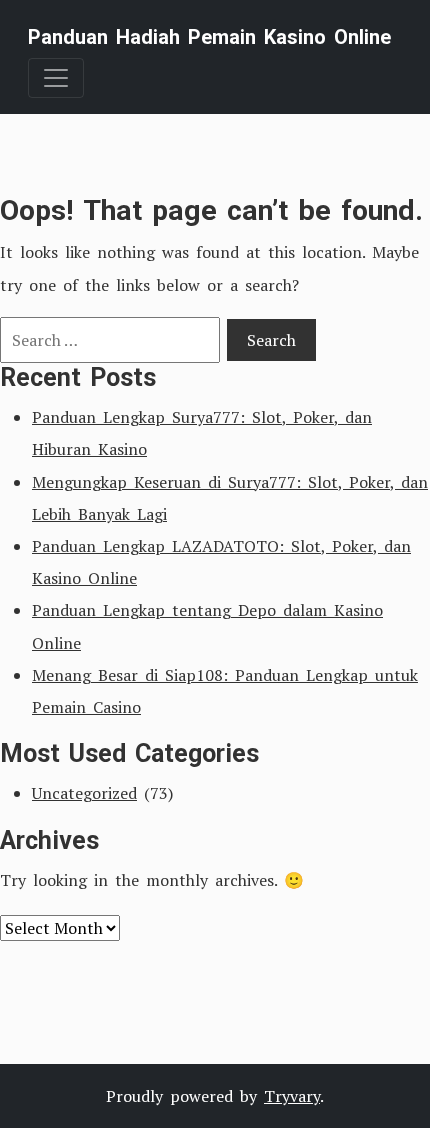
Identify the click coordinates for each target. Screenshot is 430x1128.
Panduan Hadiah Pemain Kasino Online (209, 37)
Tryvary (292, 1096)
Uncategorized (84, 793)
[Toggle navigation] (56, 78)
